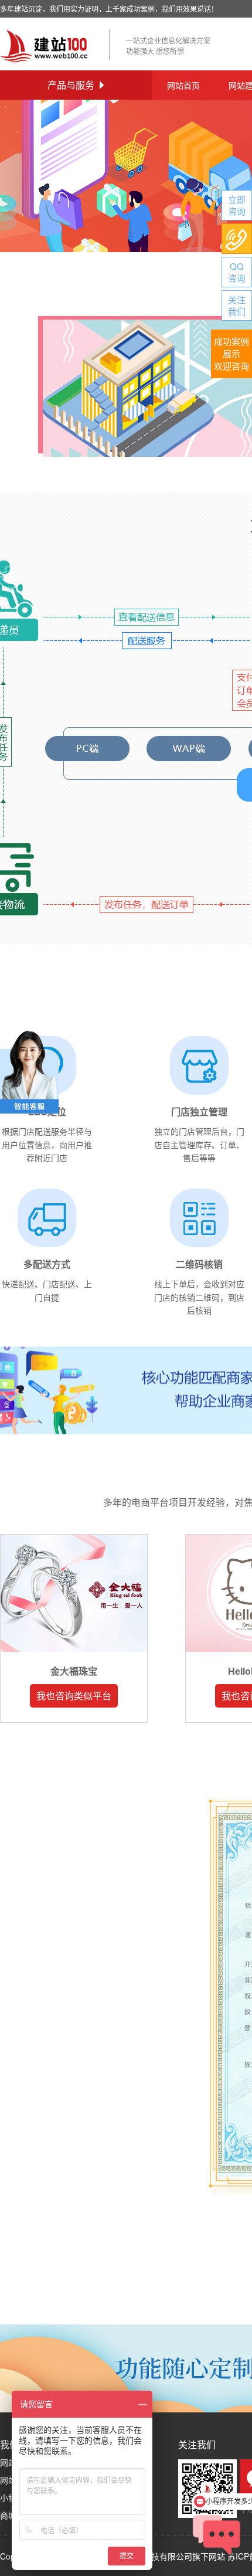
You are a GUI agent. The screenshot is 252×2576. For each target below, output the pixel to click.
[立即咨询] (237, 205)
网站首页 (183, 85)
